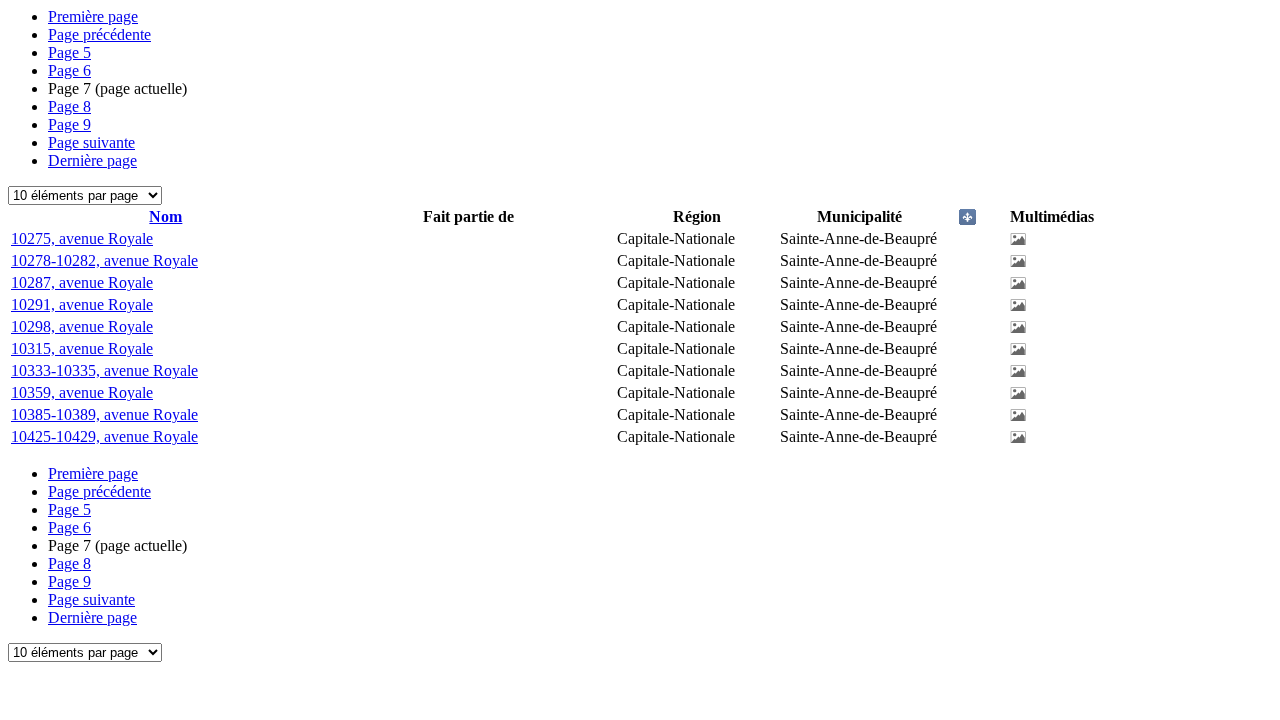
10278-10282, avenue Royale (104, 260)
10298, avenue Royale (82, 326)
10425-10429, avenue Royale (104, 436)
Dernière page (92, 160)
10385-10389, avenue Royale (104, 414)
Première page (93, 16)
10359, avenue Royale (82, 392)
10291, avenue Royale (82, 304)
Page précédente (99, 34)
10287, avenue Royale (82, 282)
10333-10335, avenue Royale (104, 370)
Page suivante (91, 142)
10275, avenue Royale (82, 238)
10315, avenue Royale (82, 348)
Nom (165, 216)
